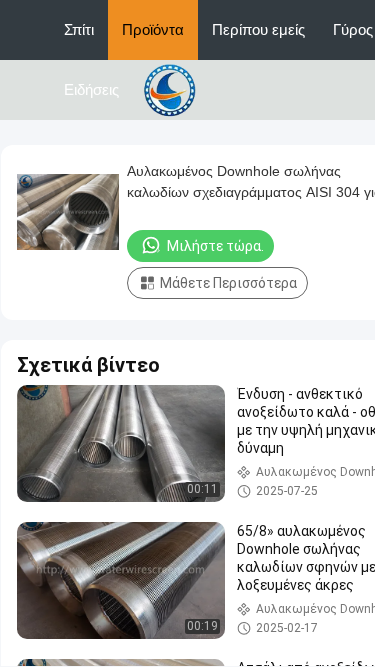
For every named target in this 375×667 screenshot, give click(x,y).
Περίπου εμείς (258, 29)
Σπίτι (79, 29)
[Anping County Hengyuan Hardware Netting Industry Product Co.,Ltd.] (173, 89)
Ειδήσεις (91, 89)
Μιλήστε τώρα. (215, 246)
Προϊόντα (153, 29)
